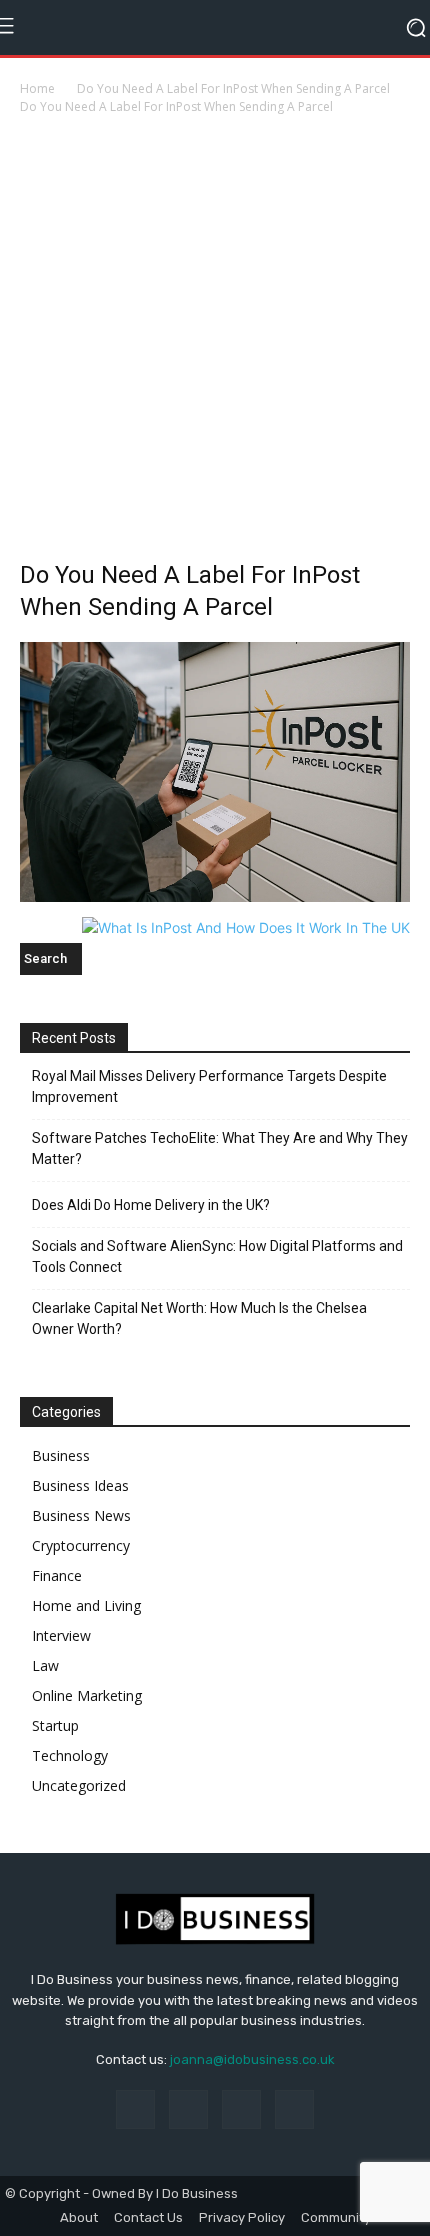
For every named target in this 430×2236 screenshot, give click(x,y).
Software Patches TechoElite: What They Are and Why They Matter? (220, 1148)
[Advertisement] (215, 343)
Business (61, 1455)
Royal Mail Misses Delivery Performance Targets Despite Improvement (209, 1086)
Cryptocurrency (81, 1545)
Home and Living (86, 1605)
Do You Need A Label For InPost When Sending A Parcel (233, 88)
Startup (55, 1725)
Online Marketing (87, 1695)
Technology (70, 1755)
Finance (57, 1575)
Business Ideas (80, 1485)
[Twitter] (294, 2109)
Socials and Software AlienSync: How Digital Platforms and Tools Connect (217, 1256)
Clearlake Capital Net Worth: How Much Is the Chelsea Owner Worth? (199, 1318)
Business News (81, 1515)
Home (37, 88)
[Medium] (241, 2109)
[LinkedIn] (188, 2109)
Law (45, 1665)
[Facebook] (135, 2109)
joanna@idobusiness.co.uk (252, 2059)
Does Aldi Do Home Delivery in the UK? (151, 1205)
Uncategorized (79, 1785)
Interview (61, 1635)
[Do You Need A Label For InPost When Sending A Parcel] (215, 896)
